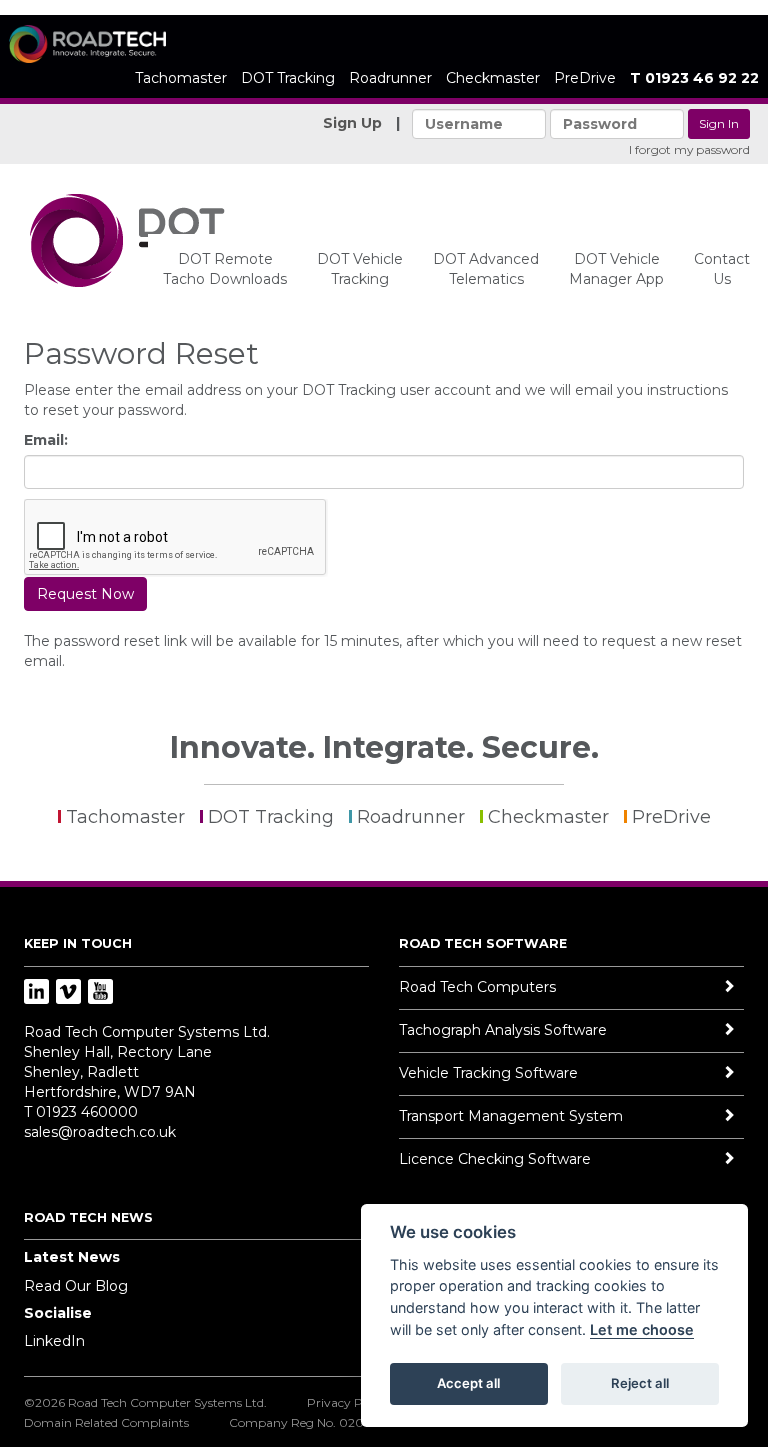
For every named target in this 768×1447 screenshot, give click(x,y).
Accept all (468, 1383)
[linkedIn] (36, 994)
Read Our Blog (76, 1286)
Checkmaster (493, 78)
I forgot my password (689, 149)
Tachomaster (181, 78)
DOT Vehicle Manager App (616, 269)
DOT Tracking (288, 78)
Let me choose (642, 1329)
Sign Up (352, 123)
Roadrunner (390, 78)
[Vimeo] (68, 994)
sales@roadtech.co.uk (100, 1132)
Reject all (640, 1383)
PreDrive (585, 78)
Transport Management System (511, 1116)
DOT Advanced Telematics (486, 269)
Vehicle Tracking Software (488, 1073)
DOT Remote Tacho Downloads (225, 269)
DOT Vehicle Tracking (360, 269)
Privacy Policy (348, 1402)
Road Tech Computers (477, 987)
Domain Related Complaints (106, 1422)
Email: (46, 440)
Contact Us (722, 269)
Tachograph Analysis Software (503, 1030)
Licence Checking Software (495, 1159)
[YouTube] (100, 994)
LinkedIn (54, 1341)
